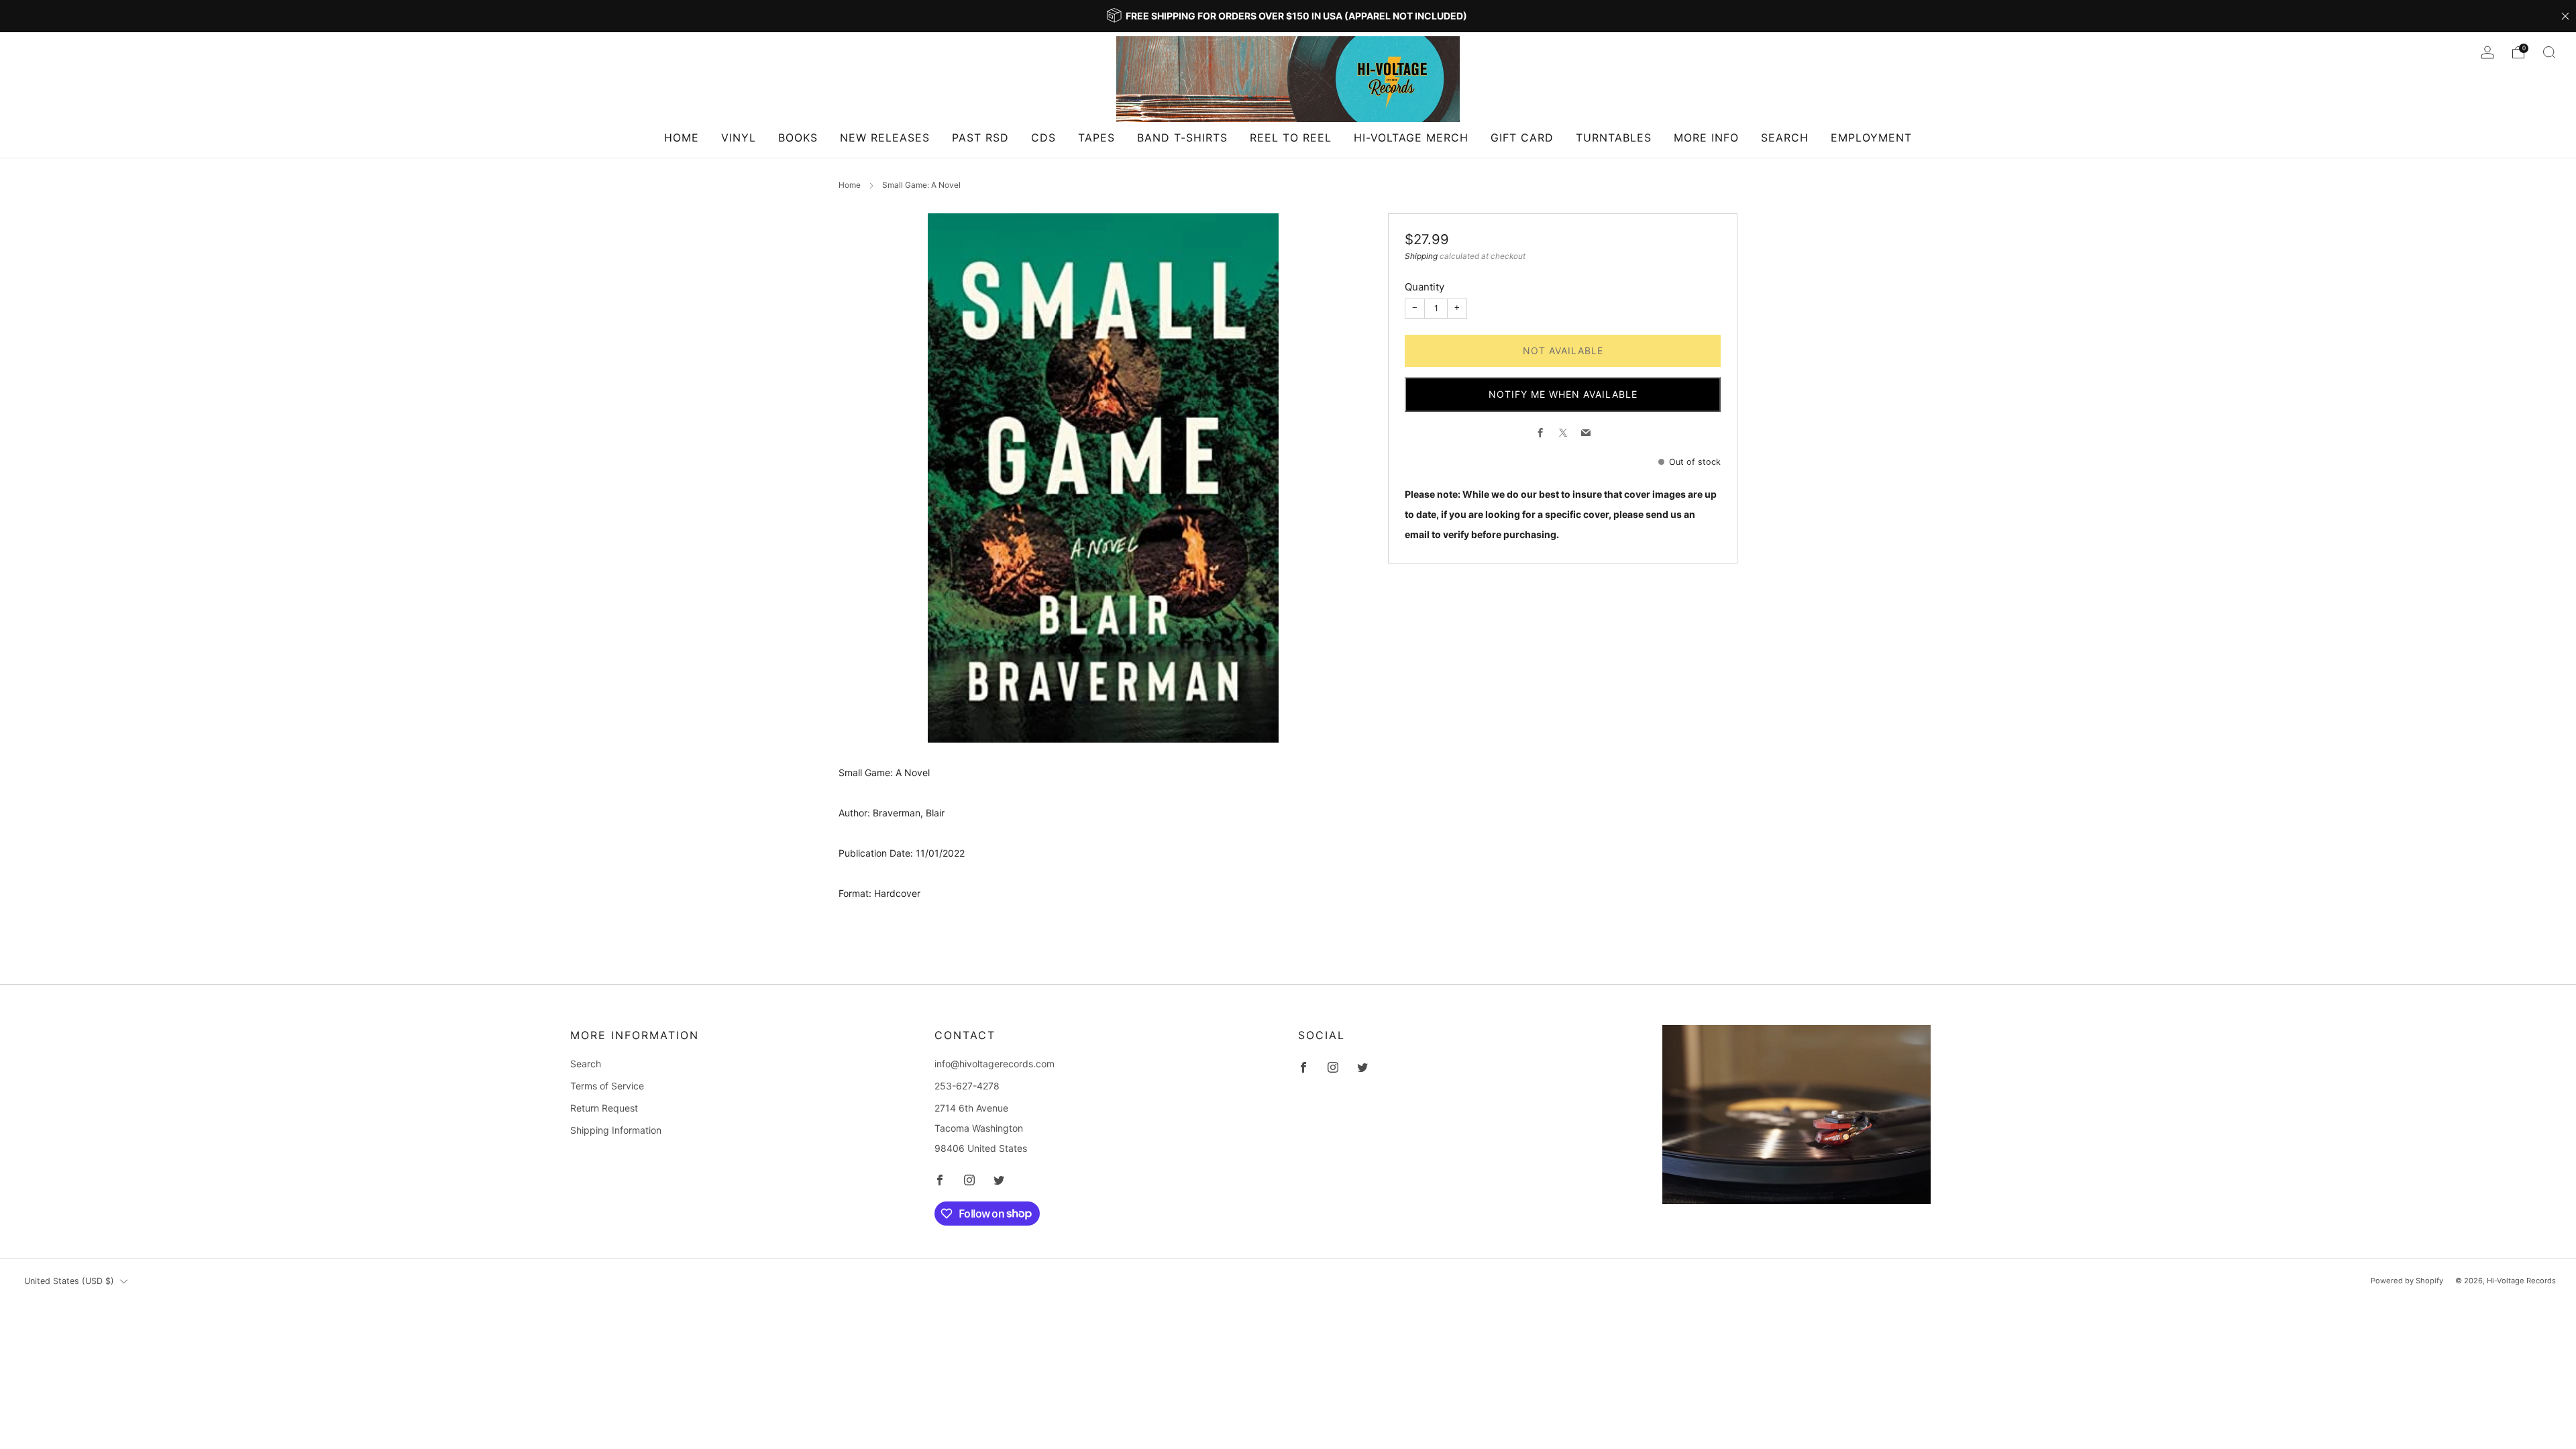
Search (1785, 138)
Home (682, 138)
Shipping (1421, 256)
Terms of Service (607, 1086)
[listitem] (1288, 16)
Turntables (1614, 138)
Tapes (1096, 138)
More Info (1706, 138)
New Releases (885, 138)
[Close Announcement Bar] (2565, 16)
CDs (1043, 138)
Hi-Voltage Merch (1411, 138)
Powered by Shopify (2407, 1281)
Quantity (1425, 287)
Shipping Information (616, 1130)
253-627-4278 (967, 1086)
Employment (1871, 138)
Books (798, 138)
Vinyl (739, 138)
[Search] (2549, 52)
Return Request (604, 1108)
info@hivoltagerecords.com (995, 1064)
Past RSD (980, 138)
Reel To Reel (1291, 138)
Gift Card (1522, 138)
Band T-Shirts (1182, 138)
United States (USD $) (69, 1281)
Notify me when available (1563, 394)
